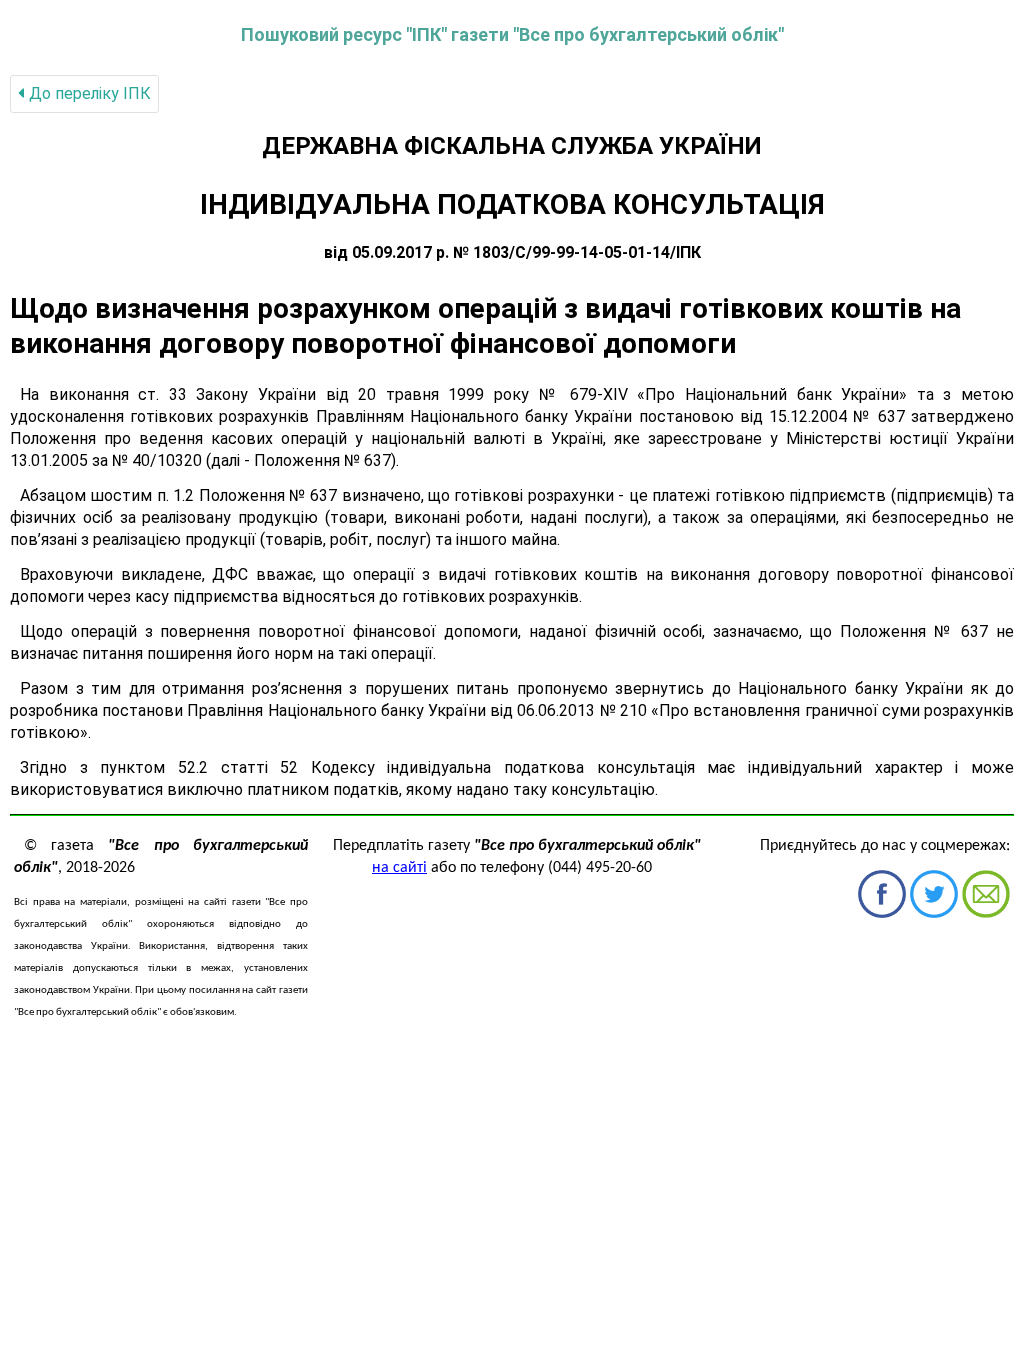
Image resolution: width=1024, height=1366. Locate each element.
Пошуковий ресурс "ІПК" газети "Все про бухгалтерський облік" (512, 34)
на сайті (399, 868)
